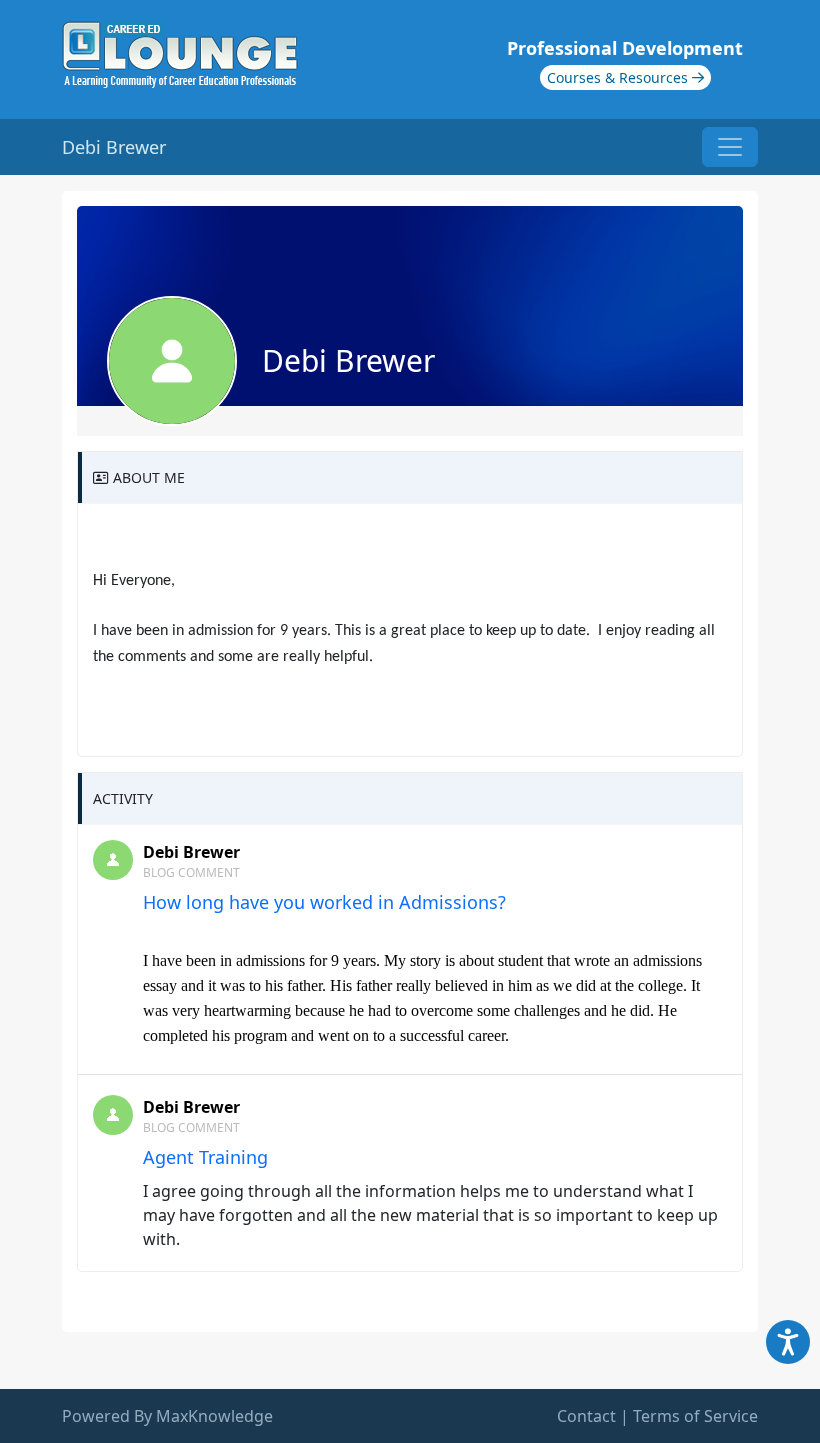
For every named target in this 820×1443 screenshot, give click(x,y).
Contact (586, 1416)
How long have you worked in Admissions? (324, 902)
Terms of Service (695, 1416)
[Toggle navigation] (730, 147)
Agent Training (205, 1157)
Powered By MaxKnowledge (167, 1416)
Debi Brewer (191, 852)
